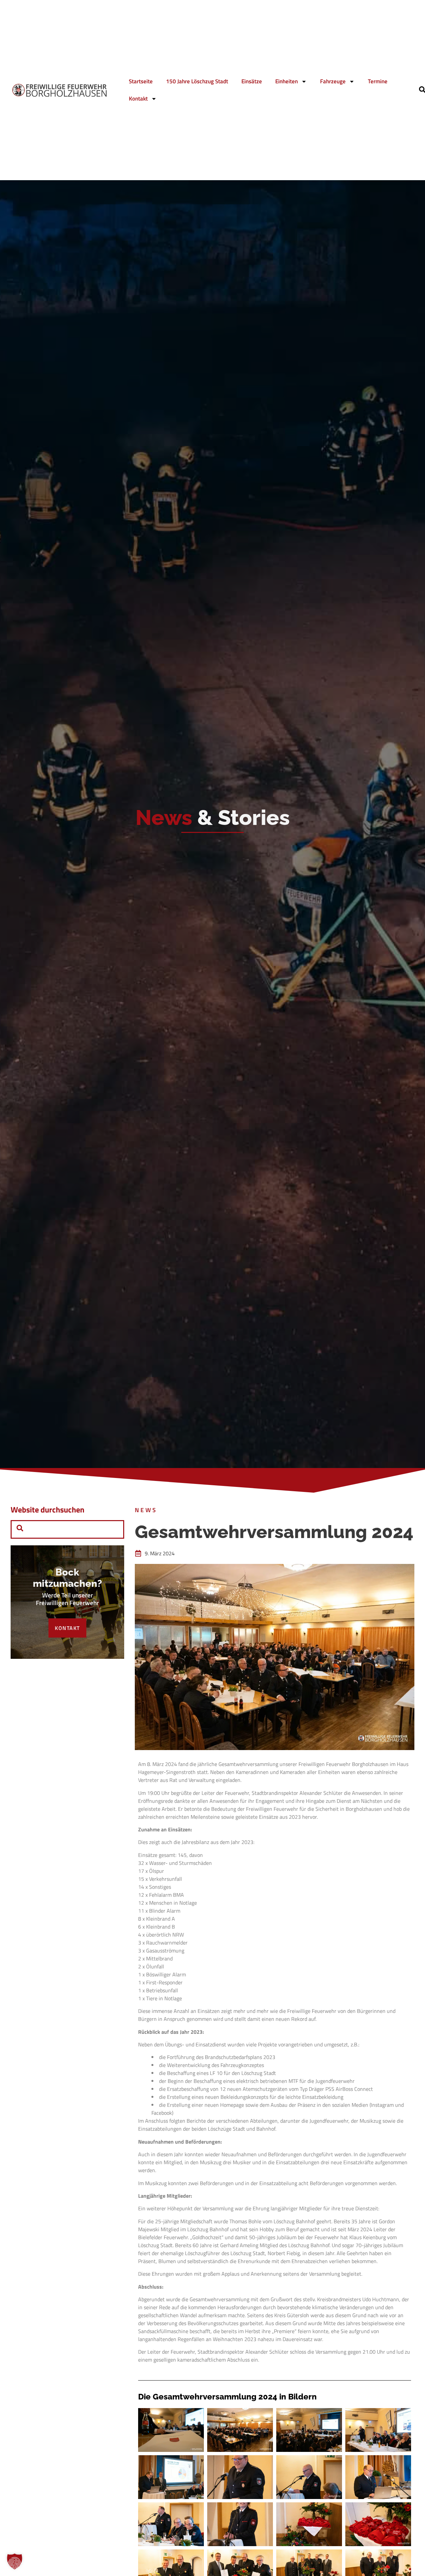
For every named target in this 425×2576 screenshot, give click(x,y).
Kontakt (138, 99)
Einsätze (252, 81)
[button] (15, 2561)
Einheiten (287, 81)
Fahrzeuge (333, 81)
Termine (378, 81)
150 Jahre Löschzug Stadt (197, 81)
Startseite (141, 81)
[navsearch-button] (20, 1529)
